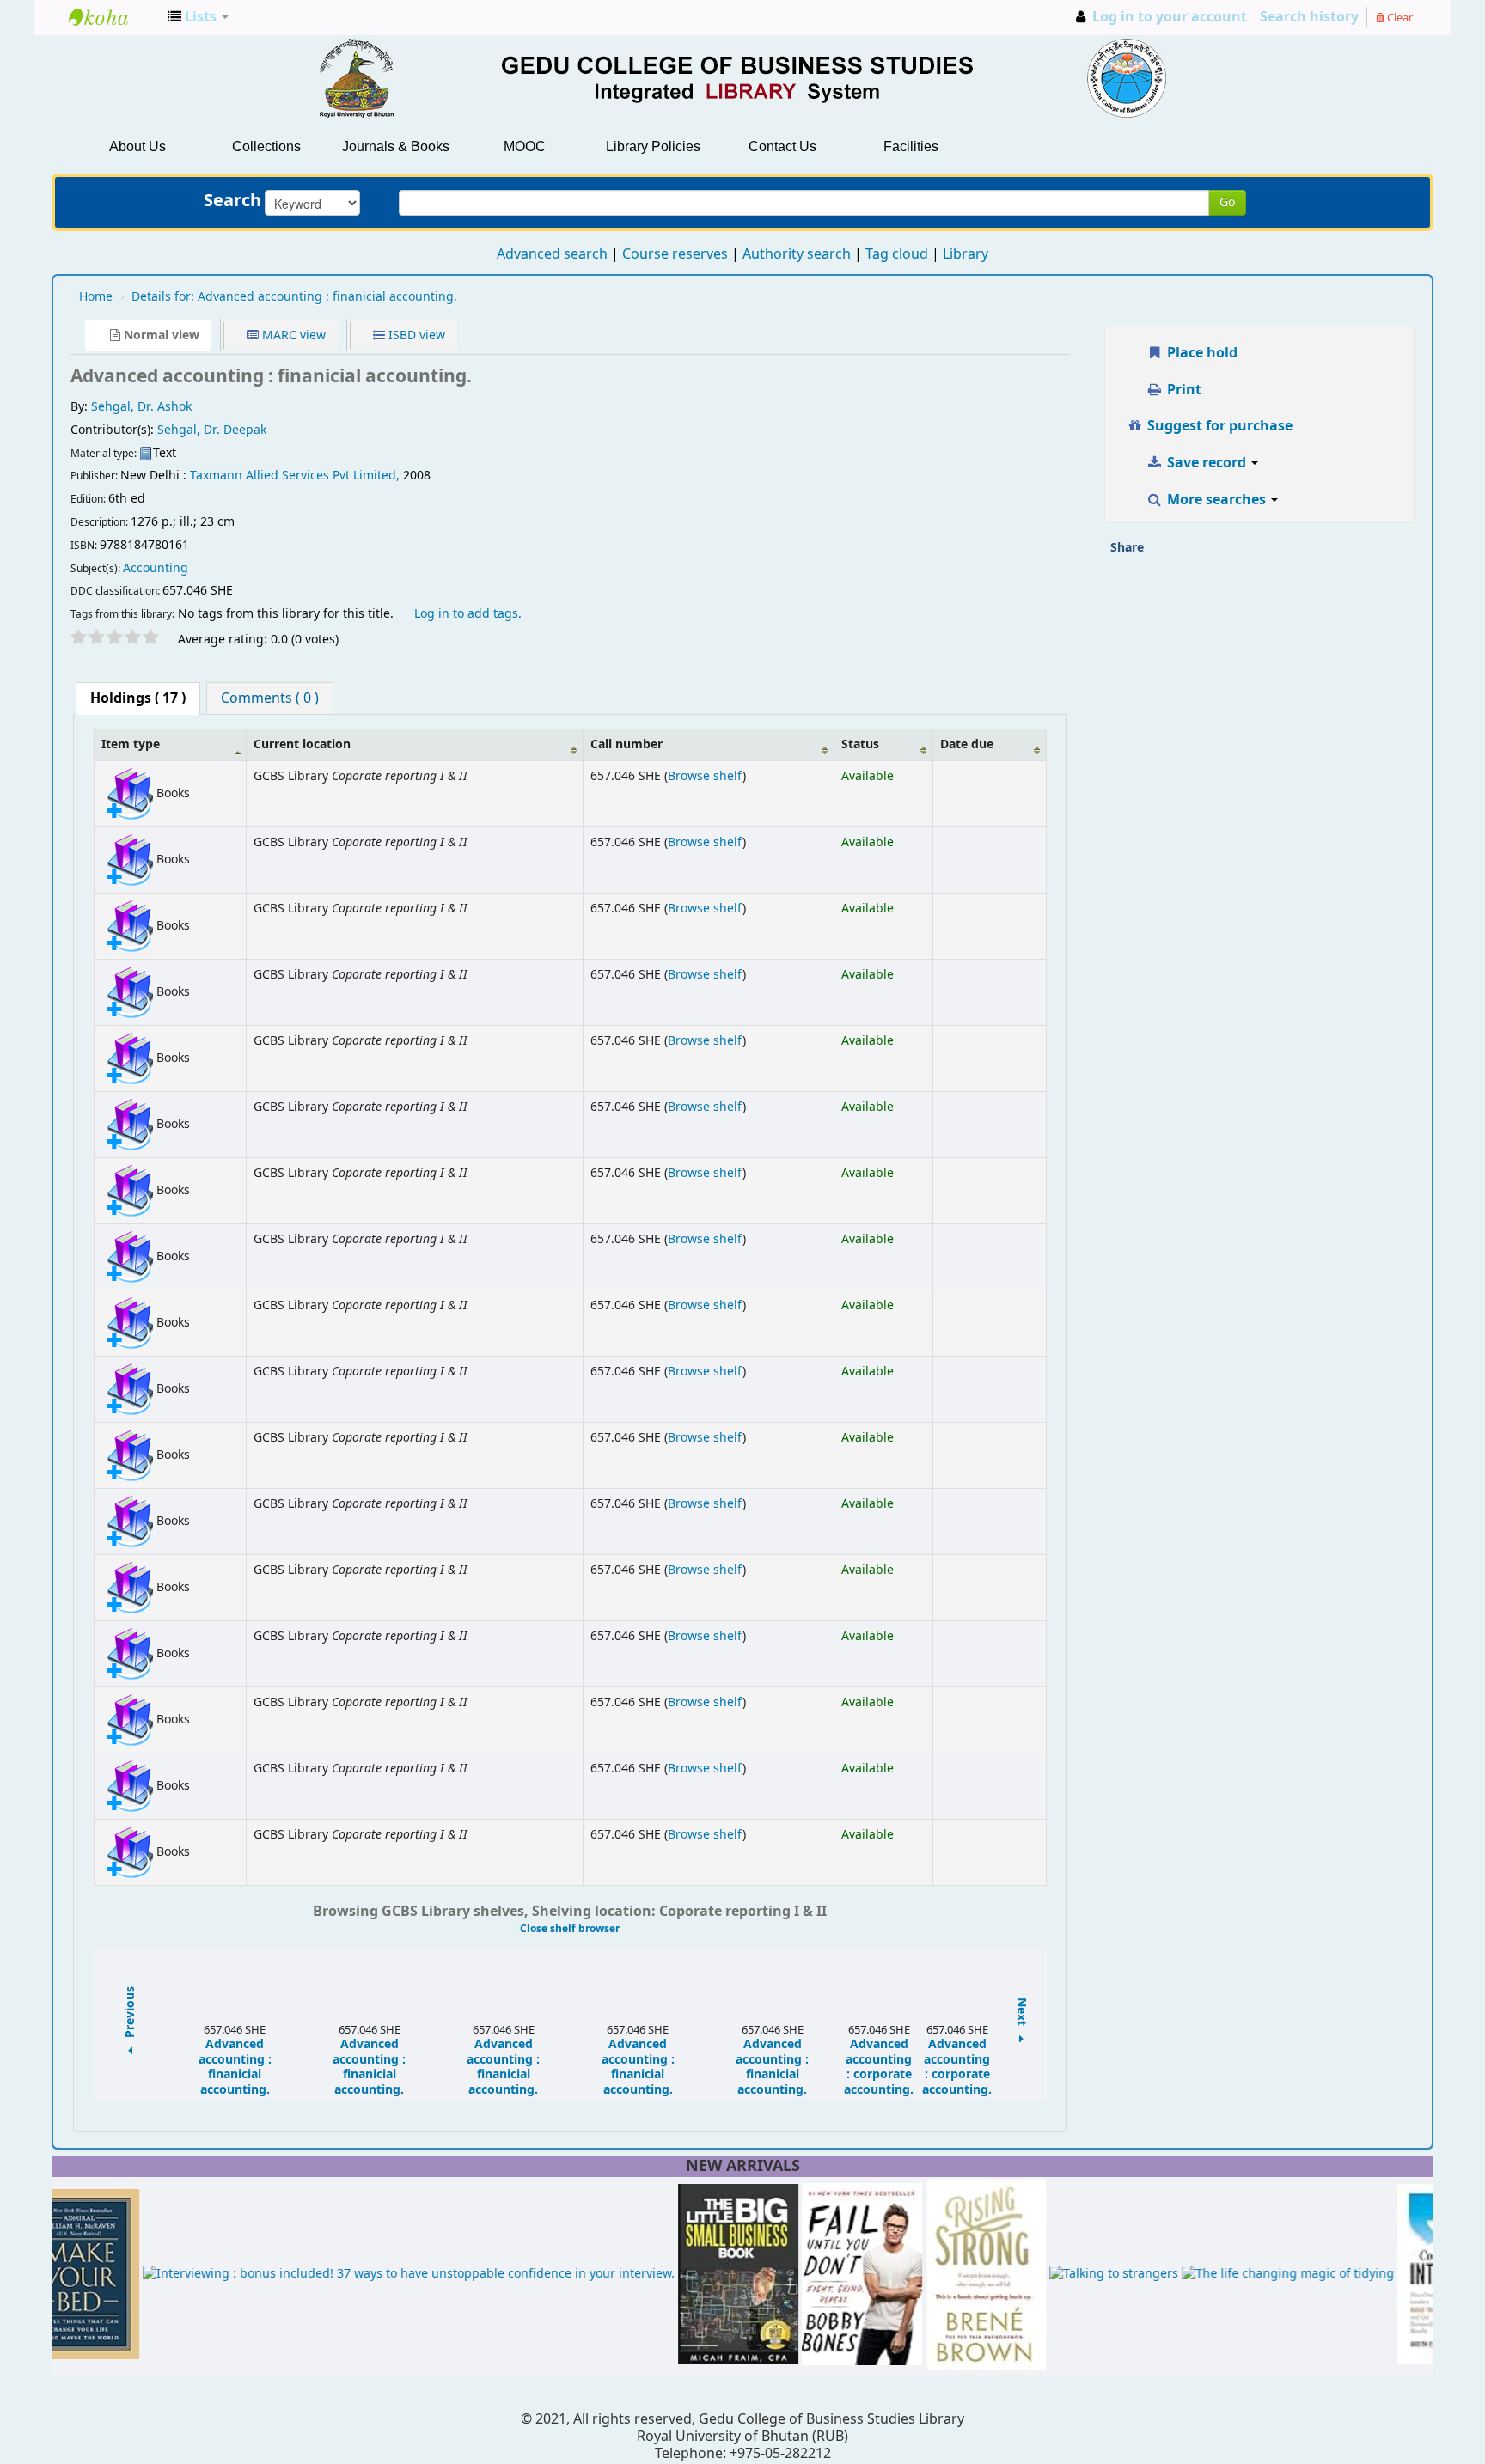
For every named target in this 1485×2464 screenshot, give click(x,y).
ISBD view (415, 335)
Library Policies (653, 146)
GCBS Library (112, 17)
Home (96, 297)
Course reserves (675, 254)
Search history (1309, 17)
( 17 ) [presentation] (138, 698)
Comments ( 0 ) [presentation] (270, 698)
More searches (1216, 500)
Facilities (911, 146)
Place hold (1201, 353)
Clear (1399, 18)
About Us (137, 146)
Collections (266, 146)
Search (232, 201)
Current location (302, 744)
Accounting (156, 568)
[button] (198, 17)
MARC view (292, 335)
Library (966, 254)
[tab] (138, 698)
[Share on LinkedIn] (1233, 553)
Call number (626, 744)
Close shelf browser (570, 1929)
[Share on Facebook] (1198, 553)
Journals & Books (396, 146)
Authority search (797, 254)
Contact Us (782, 146)
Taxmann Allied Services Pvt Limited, (296, 476)
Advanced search (552, 254)
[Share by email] (1163, 553)
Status (860, 744)
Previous (131, 2013)
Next (1022, 2013)
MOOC (525, 146)
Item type (131, 744)
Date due (967, 744)
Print (1182, 390)
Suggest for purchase (1218, 426)
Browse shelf (705, 776)
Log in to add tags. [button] (468, 614)
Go (1227, 202)
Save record (1207, 463)
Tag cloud (897, 254)
